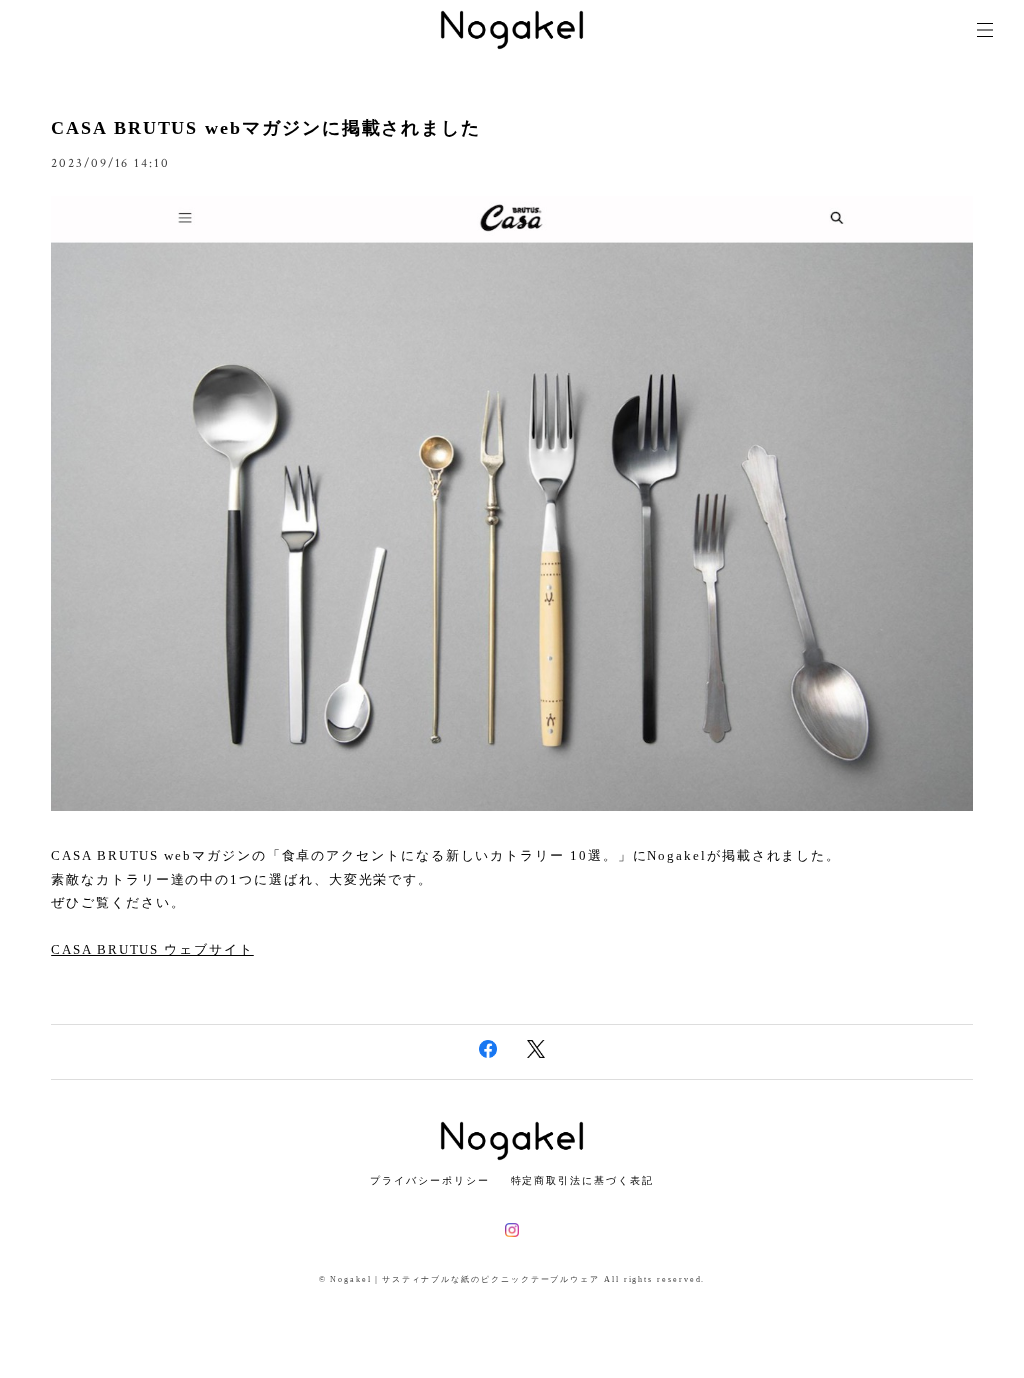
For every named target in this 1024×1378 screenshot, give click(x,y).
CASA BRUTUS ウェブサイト (152, 949)
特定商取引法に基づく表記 (582, 1180)
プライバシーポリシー (429, 1180)
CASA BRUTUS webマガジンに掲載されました (266, 128)
